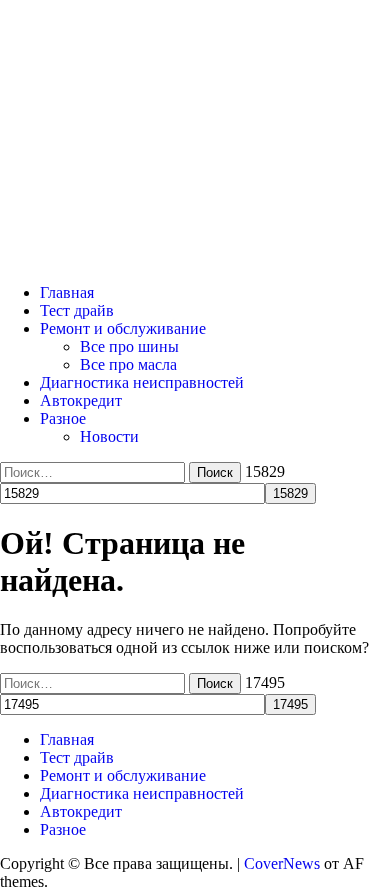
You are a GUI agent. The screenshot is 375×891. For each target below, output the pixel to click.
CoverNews (282, 863)
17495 (265, 682)
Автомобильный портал (82, 258)
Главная (67, 292)
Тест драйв (77, 310)
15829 (265, 471)
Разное (63, 418)
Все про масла (128, 364)
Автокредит (81, 400)
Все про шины (129, 346)
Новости (109, 436)
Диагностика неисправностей (142, 382)
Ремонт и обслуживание (123, 328)
